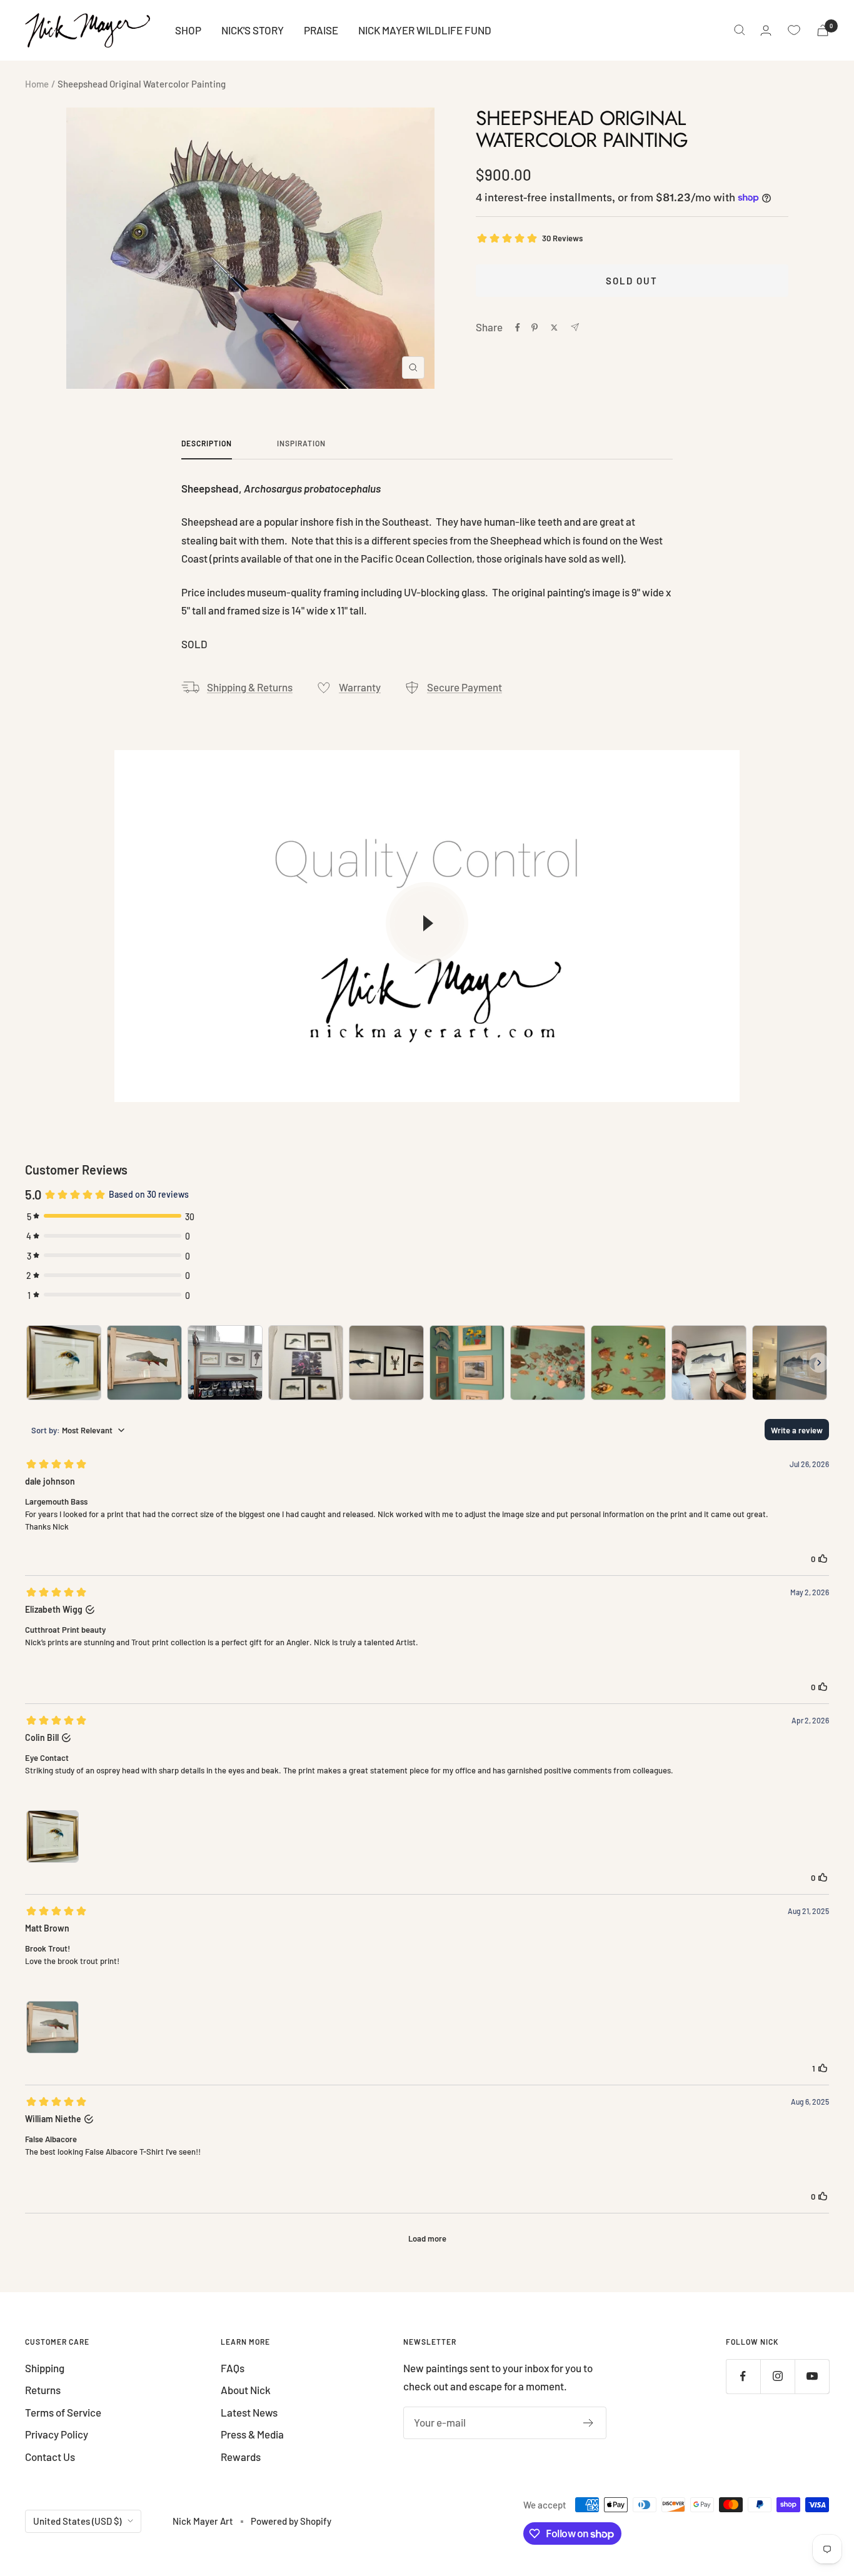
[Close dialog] (843, 11)
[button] (302, 1342)
